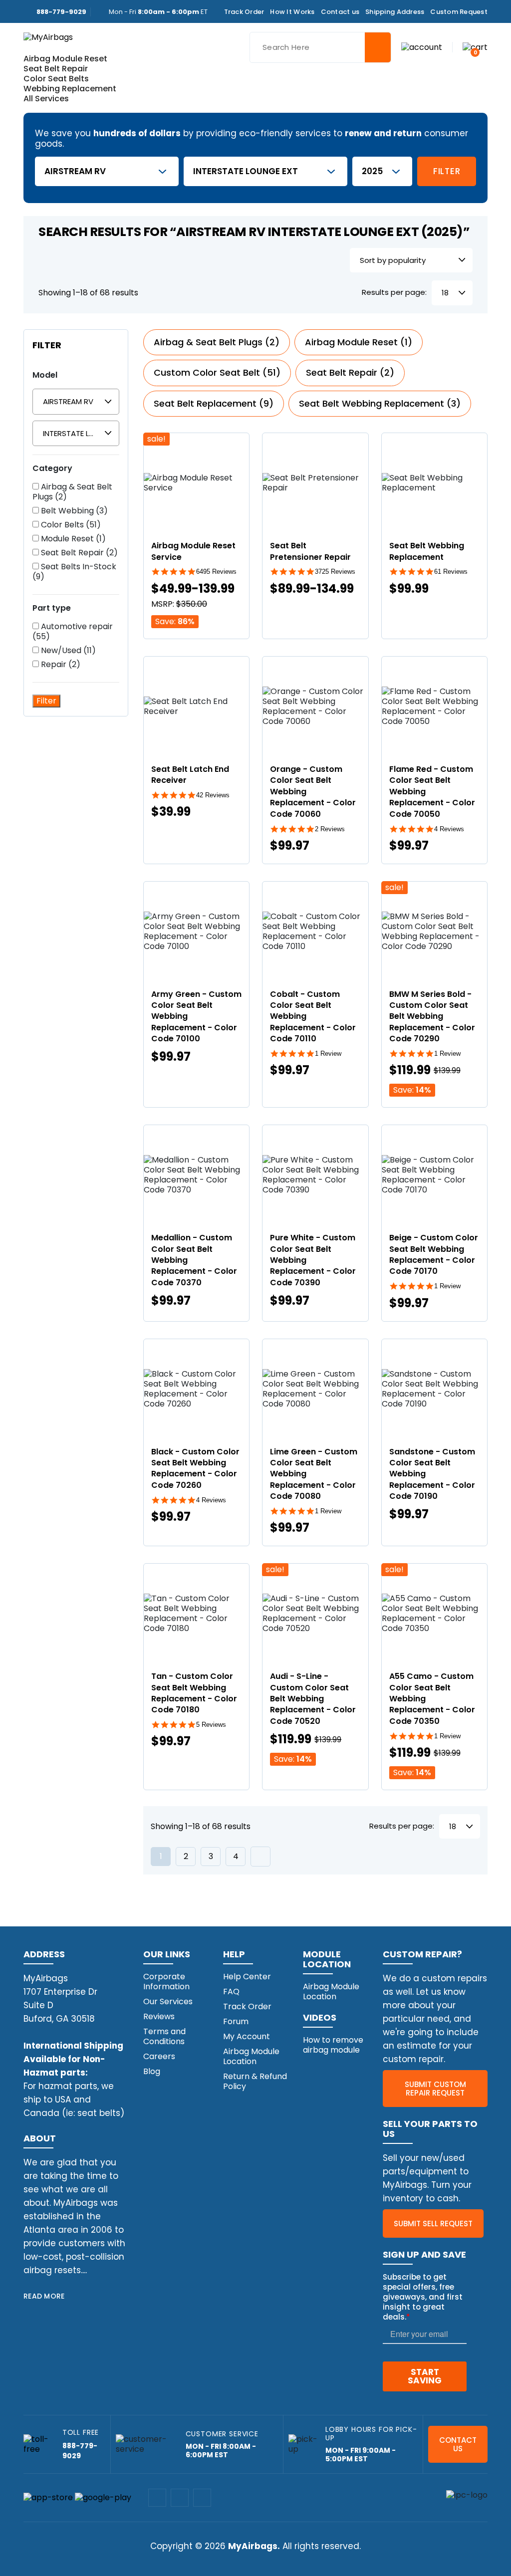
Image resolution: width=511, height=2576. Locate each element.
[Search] (378, 47)
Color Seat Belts (56, 79)
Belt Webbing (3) (73, 511)
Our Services (168, 2001)
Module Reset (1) (72, 539)
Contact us (340, 12)
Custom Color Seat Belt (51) (217, 372)
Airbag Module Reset (65, 59)
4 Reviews (449, 829)
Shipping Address (395, 12)
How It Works (292, 12)
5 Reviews (211, 1725)
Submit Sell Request (433, 2224)
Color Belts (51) (70, 525)
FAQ (231, 1991)
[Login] (422, 47)
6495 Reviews (216, 572)
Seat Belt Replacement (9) (214, 403)
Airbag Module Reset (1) (359, 342)
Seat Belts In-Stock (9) (74, 572)
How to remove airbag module (333, 2045)
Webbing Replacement (70, 89)
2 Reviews (330, 829)
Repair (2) (60, 665)
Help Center (247, 1977)
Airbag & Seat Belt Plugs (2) (72, 492)
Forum (236, 2021)
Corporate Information (166, 1982)
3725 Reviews (335, 572)
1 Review (328, 1054)
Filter (447, 171)
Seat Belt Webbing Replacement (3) (380, 403)
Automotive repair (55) (73, 632)
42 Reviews (213, 795)
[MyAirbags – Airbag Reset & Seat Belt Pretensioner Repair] (48, 37)
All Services (46, 99)
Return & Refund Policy (255, 2081)
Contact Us (458, 2444)
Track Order (244, 12)
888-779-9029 (61, 12)
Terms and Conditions (164, 2036)
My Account (247, 2036)
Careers (159, 2056)
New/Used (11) (67, 651)
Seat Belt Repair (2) (78, 553)
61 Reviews (451, 572)
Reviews (159, 2016)
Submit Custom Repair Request (435, 2089)
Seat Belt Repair (56, 69)
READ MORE (44, 2296)
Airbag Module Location (251, 2056)
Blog (152, 2071)
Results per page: (394, 293)
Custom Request (459, 12)
